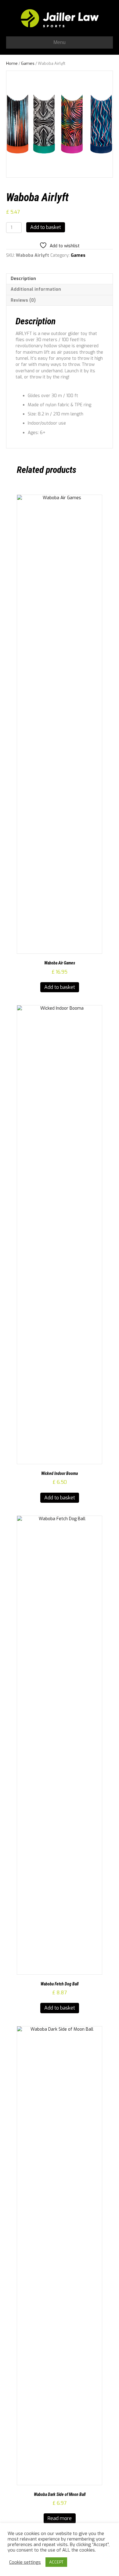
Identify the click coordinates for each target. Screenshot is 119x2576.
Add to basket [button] (60, 987)
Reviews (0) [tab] (23, 300)
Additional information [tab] (36, 289)
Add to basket (46, 227)
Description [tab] (23, 279)
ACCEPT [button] (56, 2562)
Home (12, 63)
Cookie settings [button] (25, 2562)
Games (28, 63)
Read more (60, 2518)
